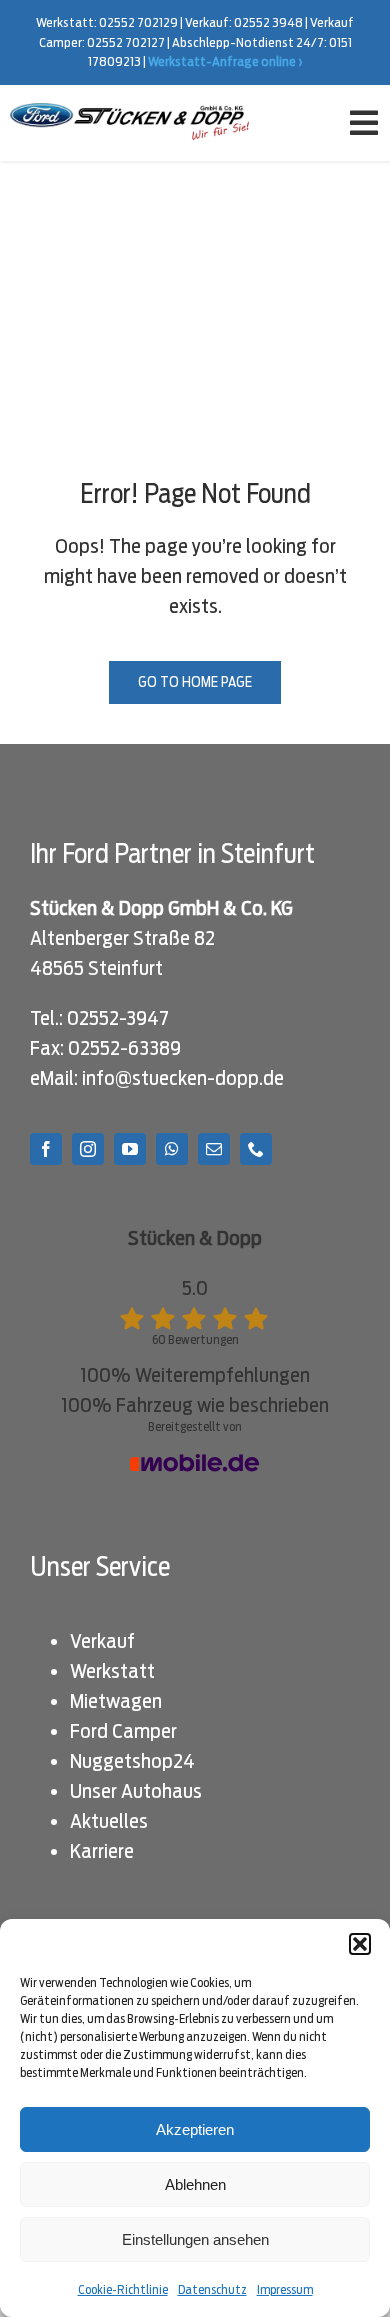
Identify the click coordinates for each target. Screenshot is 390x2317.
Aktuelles (109, 1821)
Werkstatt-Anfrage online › (225, 61)
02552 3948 (268, 22)
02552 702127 (126, 42)
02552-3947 (118, 1018)
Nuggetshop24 (132, 1761)
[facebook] (46, 1149)
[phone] (256, 1149)
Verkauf (102, 1641)
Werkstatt (112, 1671)
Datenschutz (212, 2289)
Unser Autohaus (136, 1791)
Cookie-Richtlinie (123, 2289)
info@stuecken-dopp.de (183, 1078)
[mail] (214, 1149)
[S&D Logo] (131, 113)
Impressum (285, 2289)
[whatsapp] (172, 1149)
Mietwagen (116, 1701)
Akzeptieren (195, 2129)
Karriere (102, 1851)
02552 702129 (138, 22)
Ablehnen (195, 2184)
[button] (360, 1944)
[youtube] (130, 1149)
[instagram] (88, 1149)
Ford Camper (123, 1731)
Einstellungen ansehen (195, 2239)
